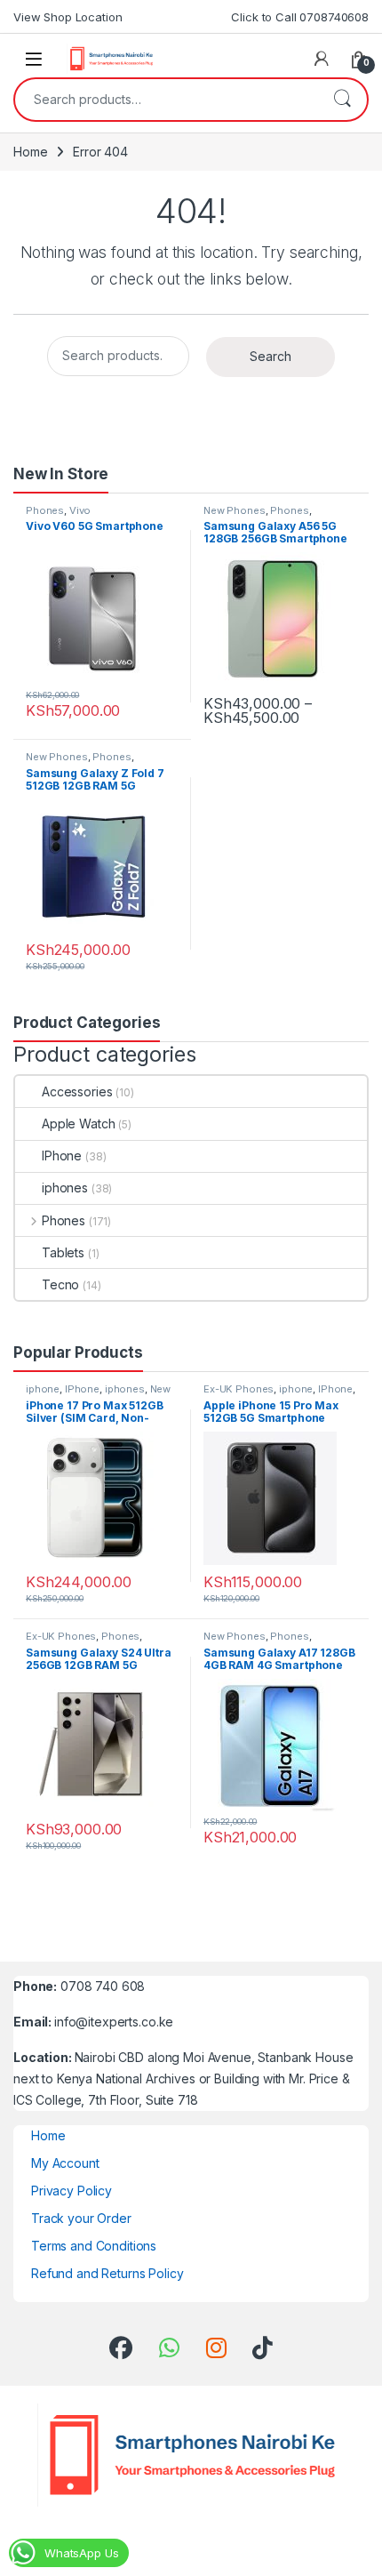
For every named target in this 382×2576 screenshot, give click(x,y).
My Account (65, 2163)
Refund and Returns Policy (107, 2273)
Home (30, 152)
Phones (45, 510)
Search (342, 100)
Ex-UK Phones (239, 1389)
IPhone (62, 1156)
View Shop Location (68, 17)
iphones (65, 1188)
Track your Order (81, 2218)
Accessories (77, 1091)
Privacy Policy (72, 2191)
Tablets (63, 1252)
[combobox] (166, 100)
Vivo (80, 510)
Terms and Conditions (94, 2246)
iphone (43, 1389)
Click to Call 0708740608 (300, 17)
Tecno (60, 1284)
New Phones (235, 510)
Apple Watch (78, 1123)
